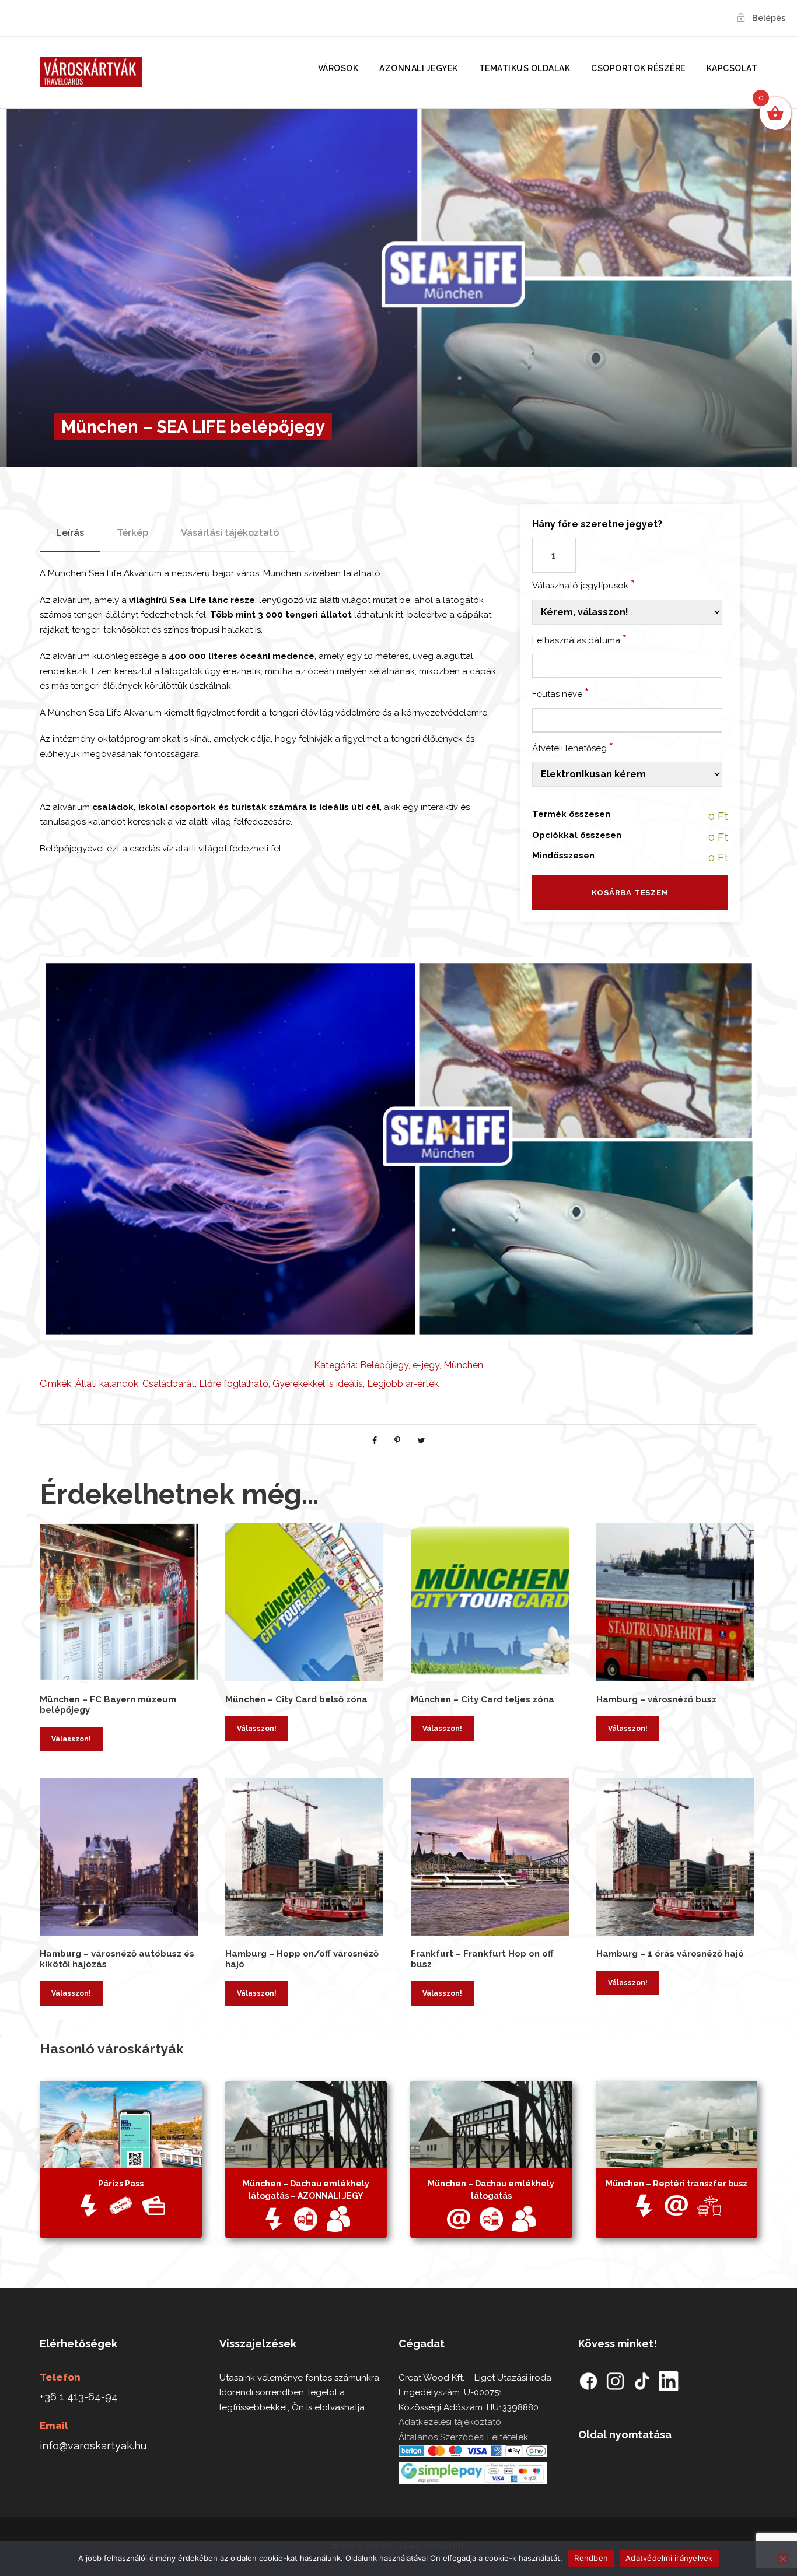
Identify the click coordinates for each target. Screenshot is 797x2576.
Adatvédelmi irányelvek (669, 2558)
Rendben (591, 2558)
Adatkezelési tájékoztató (450, 2422)
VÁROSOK (338, 68)
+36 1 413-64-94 (79, 2397)
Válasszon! (71, 1739)
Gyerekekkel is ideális (318, 1384)
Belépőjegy (384, 1365)
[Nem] (782, 2559)
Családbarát (169, 1384)
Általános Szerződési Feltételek (463, 2437)
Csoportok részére (638, 68)
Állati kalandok (107, 1384)
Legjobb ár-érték (403, 1384)
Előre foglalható (234, 1384)
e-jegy (426, 1365)
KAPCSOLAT (732, 68)
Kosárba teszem (630, 893)
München (463, 1365)
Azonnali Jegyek (419, 68)
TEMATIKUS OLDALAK (525, 68)
